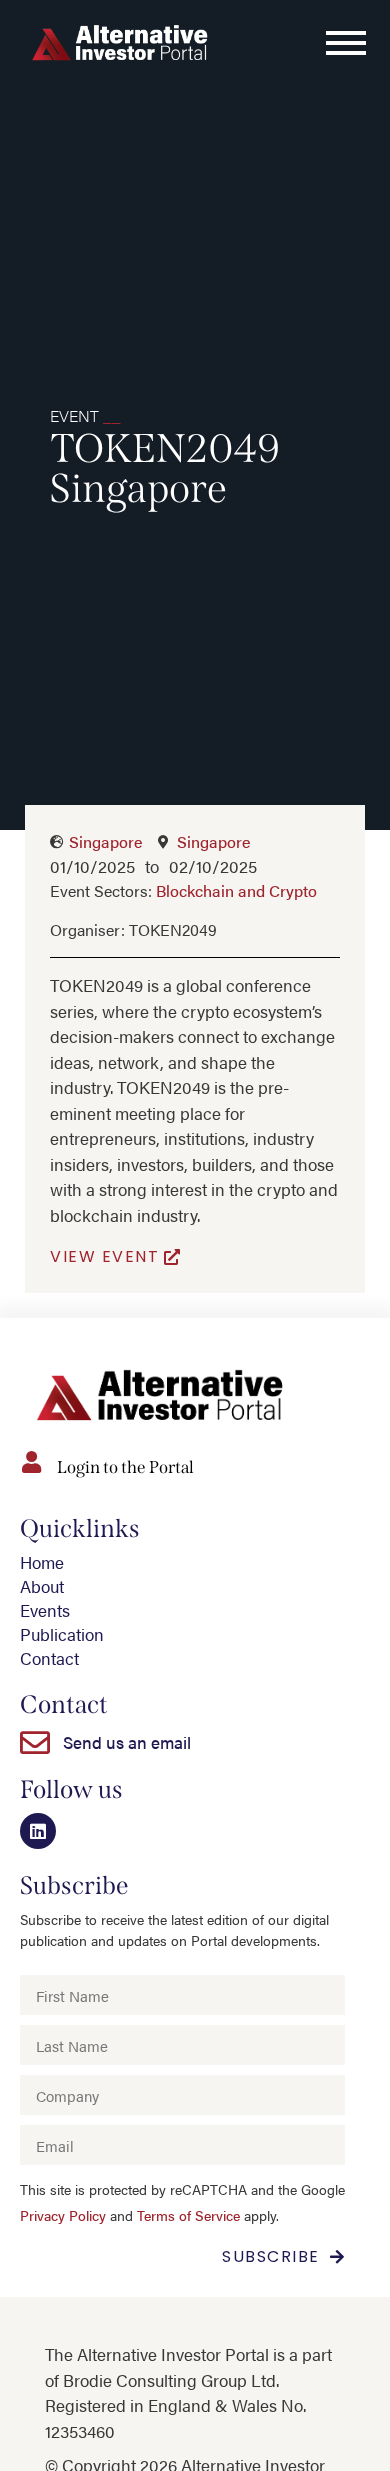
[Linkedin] (38, 1831)
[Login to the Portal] (31, 1462)
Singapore (105, 841)
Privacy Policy (63, 2215)
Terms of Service (188, 2215)
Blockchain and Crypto (236, 890)
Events (45, 1610)
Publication (62, 1634)
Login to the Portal (125, 1467)
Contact (49, 1658)
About (42, 1586)
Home (42, 1562)
